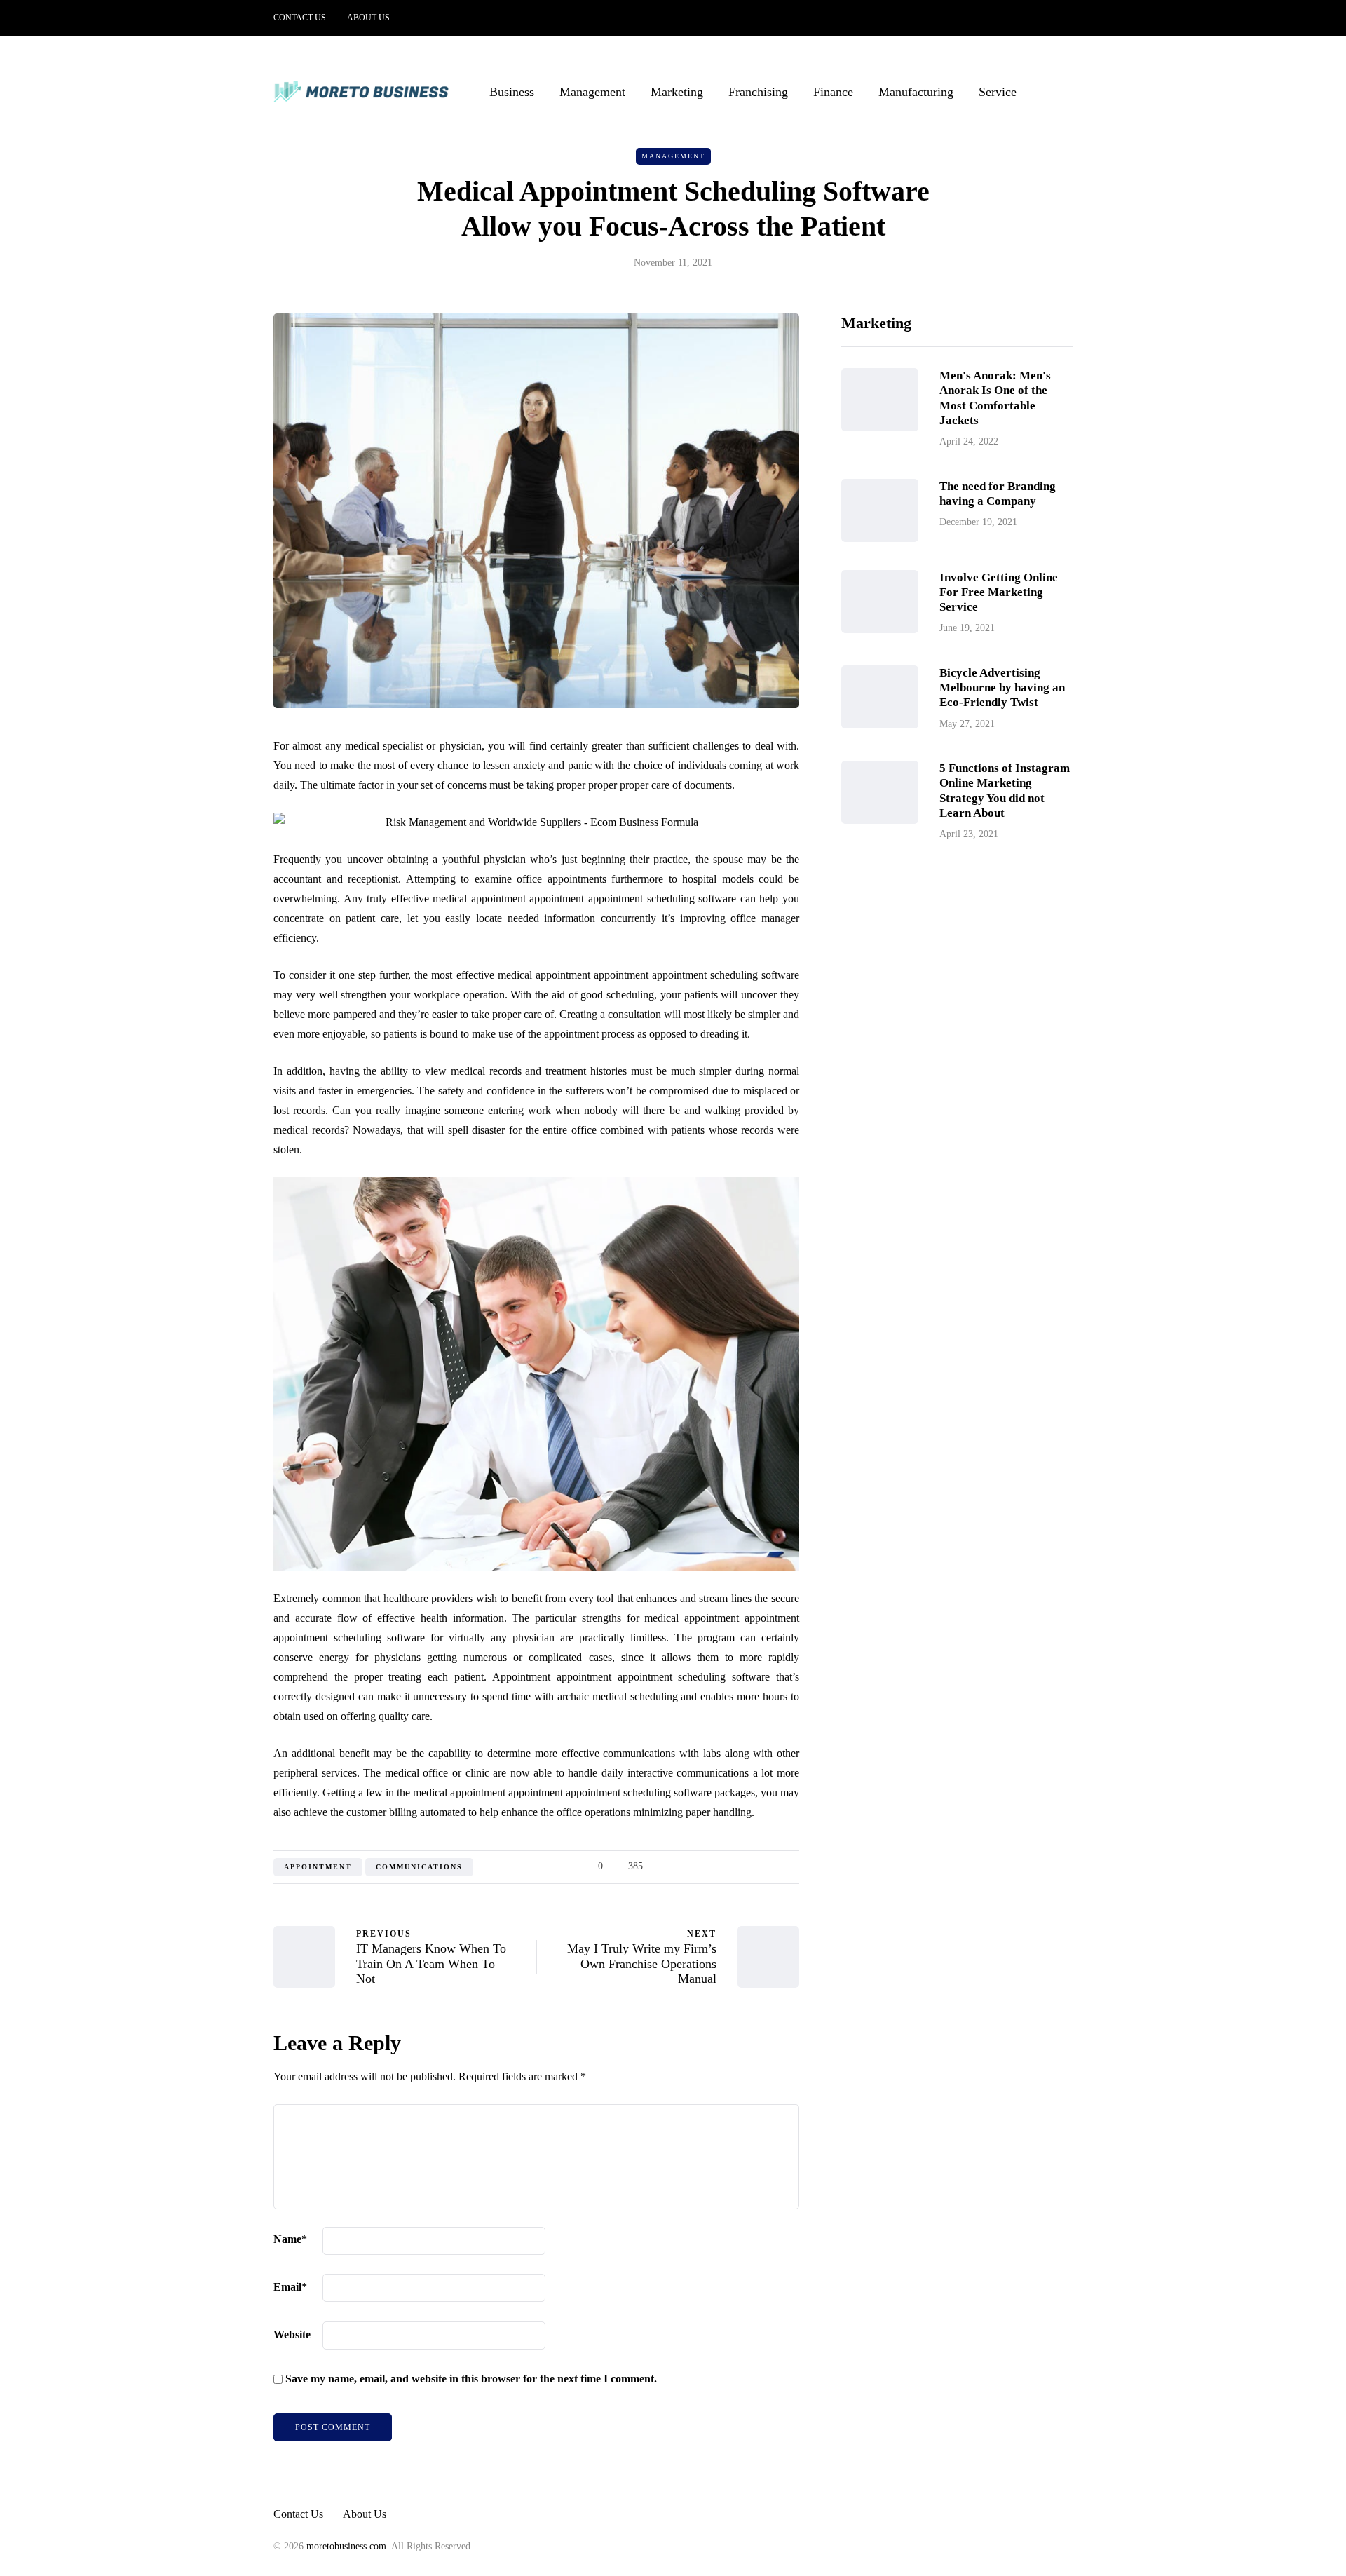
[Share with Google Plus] (720, 1866)
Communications (419, 1867)
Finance (833, 92)
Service (998, 92)
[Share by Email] (790, 1866)
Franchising (758, 92)
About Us (368, 18)
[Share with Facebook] (685, 1866)
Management (592, 92)
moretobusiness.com (346, 2546)
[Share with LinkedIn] (738, 1866)
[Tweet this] (703, 1866)
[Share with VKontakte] (773, 1866)
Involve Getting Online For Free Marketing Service (999, 592)
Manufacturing (916, 92)
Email (290, 2287)
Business (512, 92)
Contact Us (300, 18)
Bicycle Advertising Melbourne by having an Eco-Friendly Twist (1002, 688)
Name (290, 2239)
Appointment (318, 1867)
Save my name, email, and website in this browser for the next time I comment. (471, 2379)
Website (292, 2334)
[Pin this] (755, 1866)
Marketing (677, 92)
